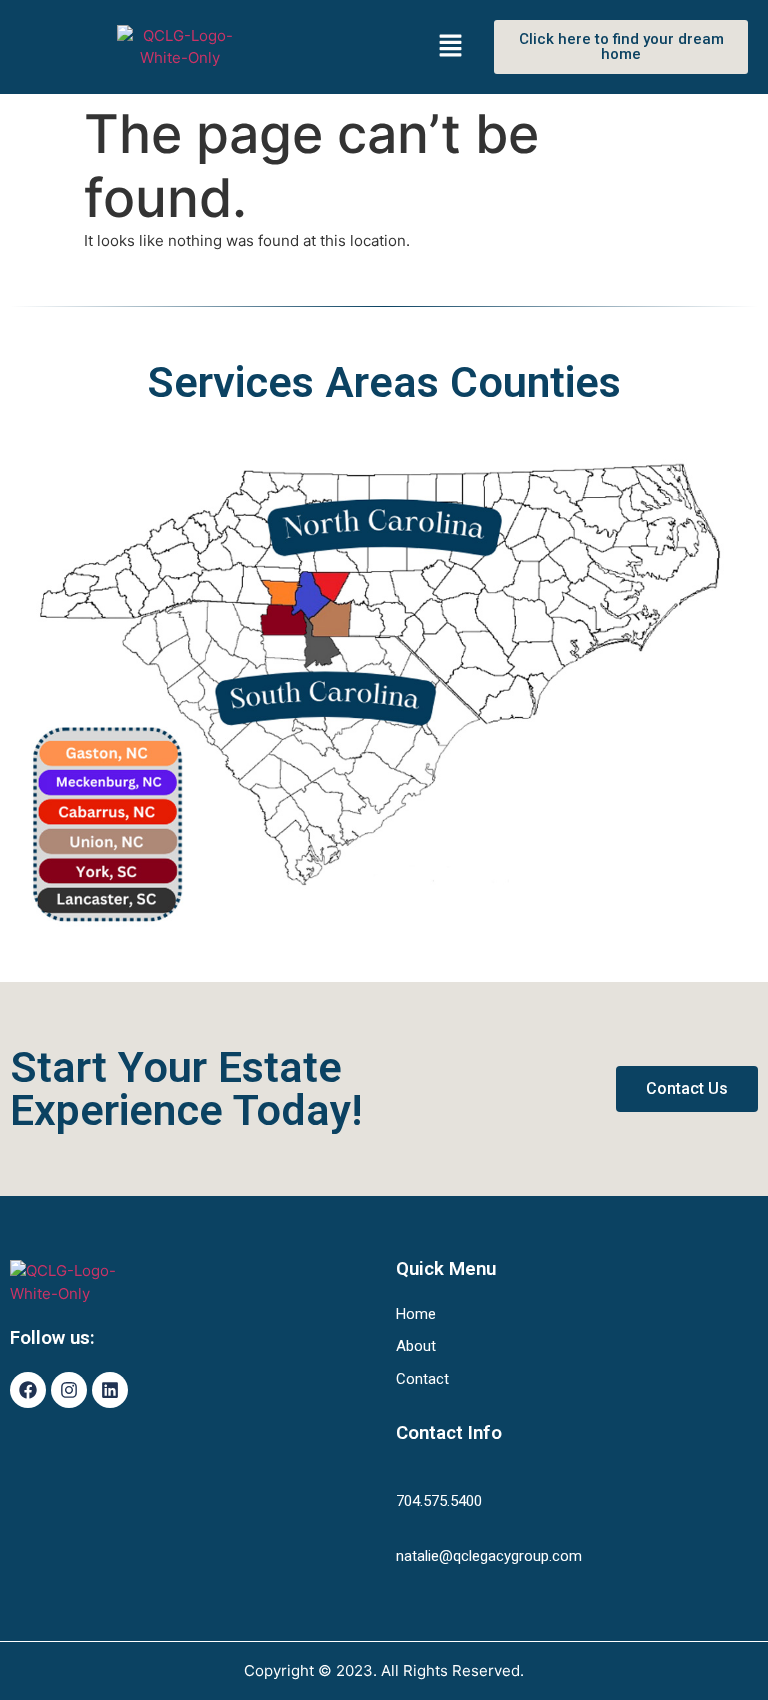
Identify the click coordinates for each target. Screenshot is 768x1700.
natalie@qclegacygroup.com (489, 1556)
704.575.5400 (439, 1501)
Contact (422, 1379)
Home (416, 1314)
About (416, 1346)
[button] (453, 46)
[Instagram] (69, 1390)
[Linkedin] (110, 1390)
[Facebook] (28, 1390)
